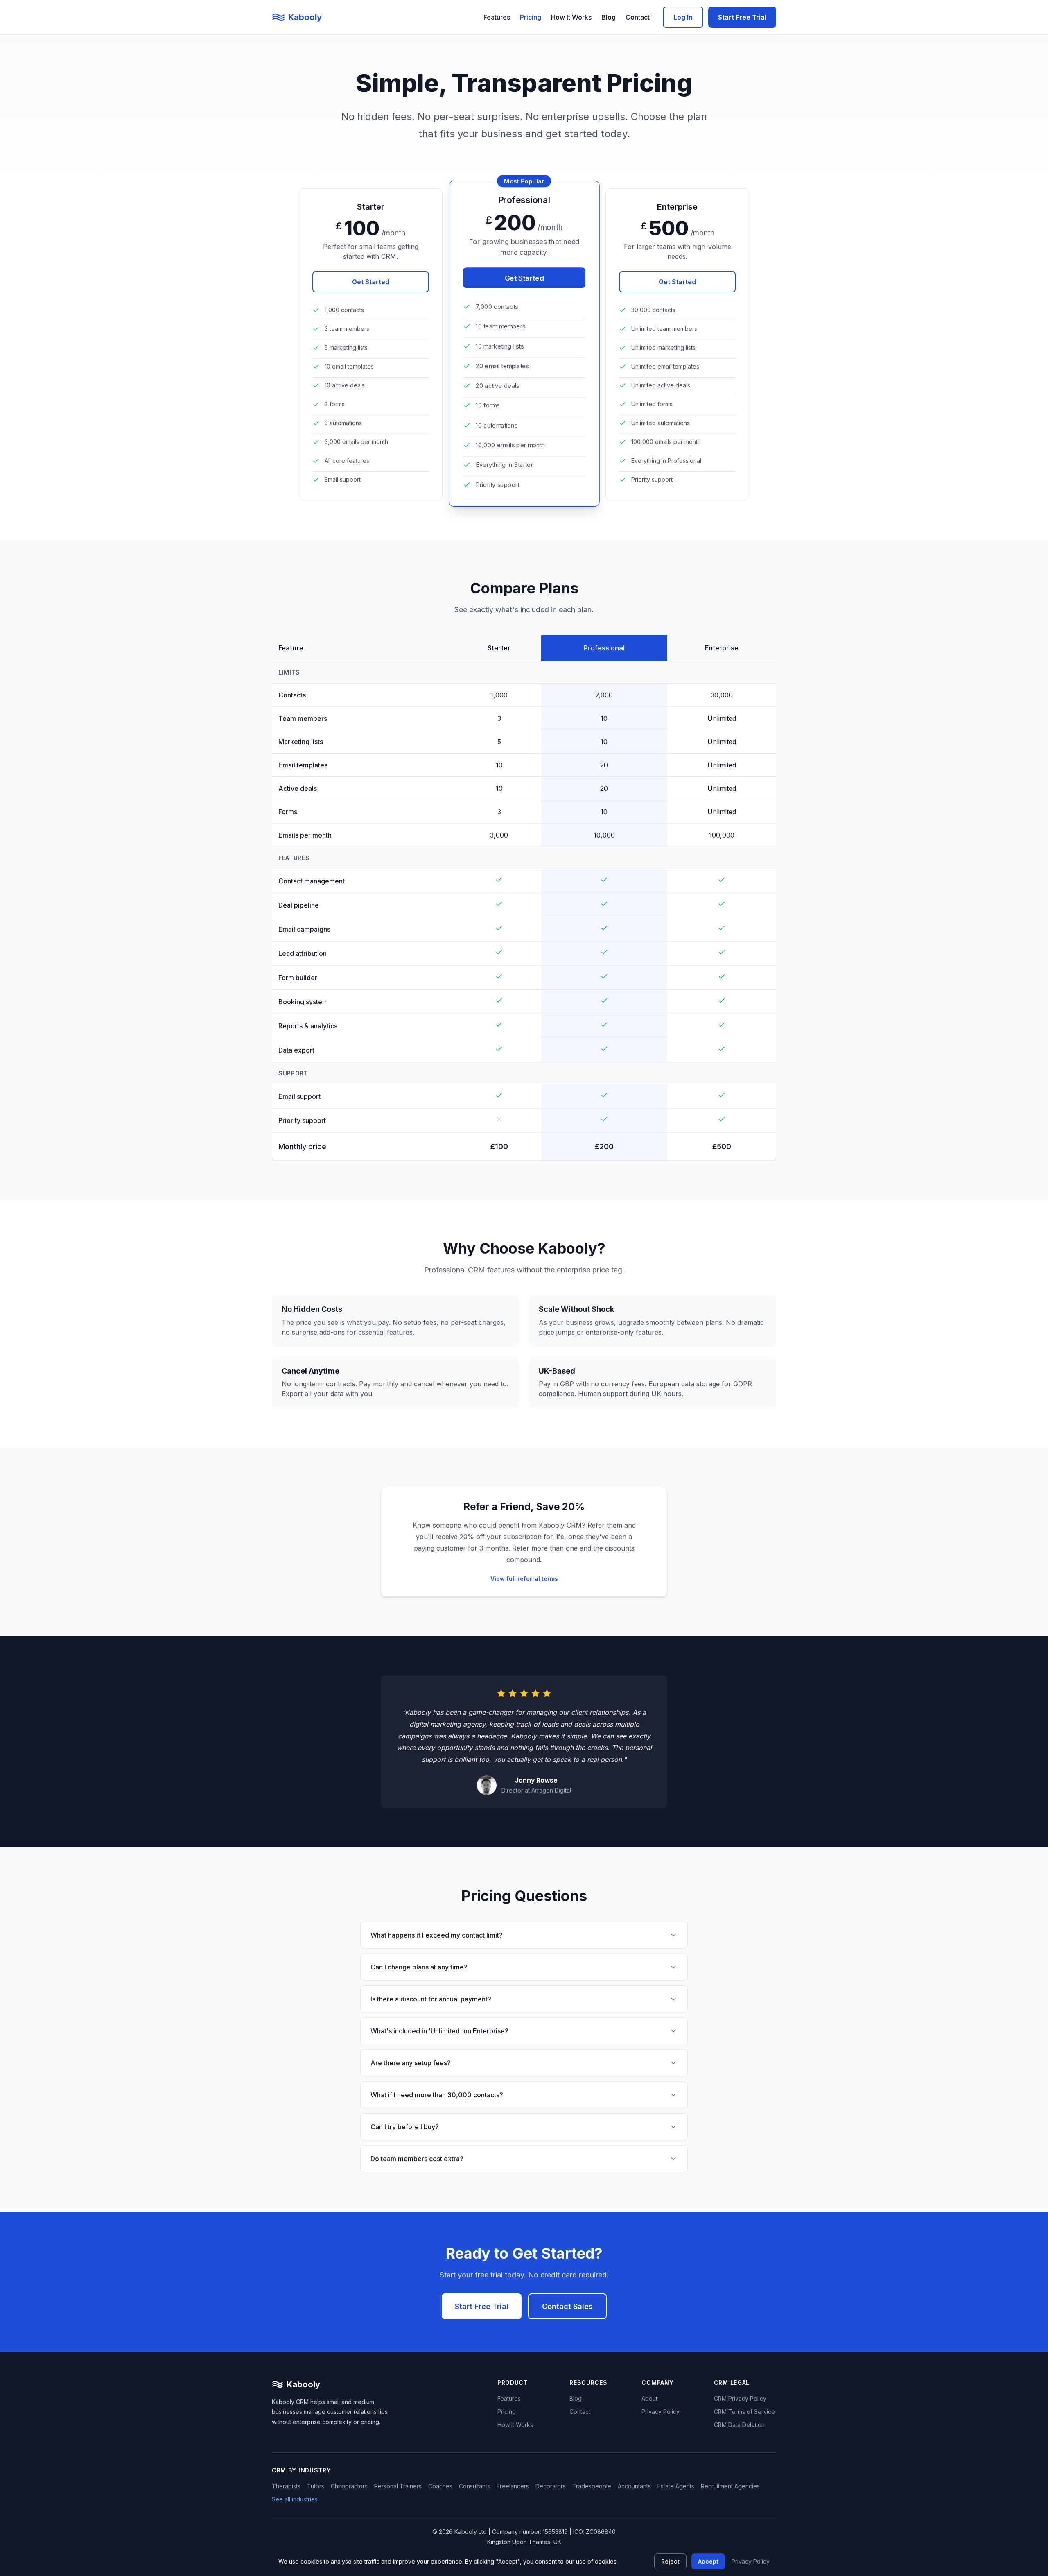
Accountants (634, 2486)
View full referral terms (524, 1579)
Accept (708, 2561)
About (649, 2398)
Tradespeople (592, 2486)
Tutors (316, 2486)
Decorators (551, 2486)
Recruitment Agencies (730, 2486)
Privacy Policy (661, 2412)
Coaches (440, 2486)
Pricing (531, 17)
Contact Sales (567, 2306)
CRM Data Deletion (739, 2425)
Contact (638, 17)
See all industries (295, 2499)
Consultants (474, 2486)
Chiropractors (349, 2486)
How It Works (571, 17)
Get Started (371, 282)
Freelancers (513, 2486)
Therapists (286, 2486)
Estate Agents (676, 2486)
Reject (670, 2561)
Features (497, 17)
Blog (609, 17)
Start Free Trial (742, 17)
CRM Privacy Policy (740, 2398)
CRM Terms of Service (744, 2412)
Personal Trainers (398, 2486)
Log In (683, 17)
